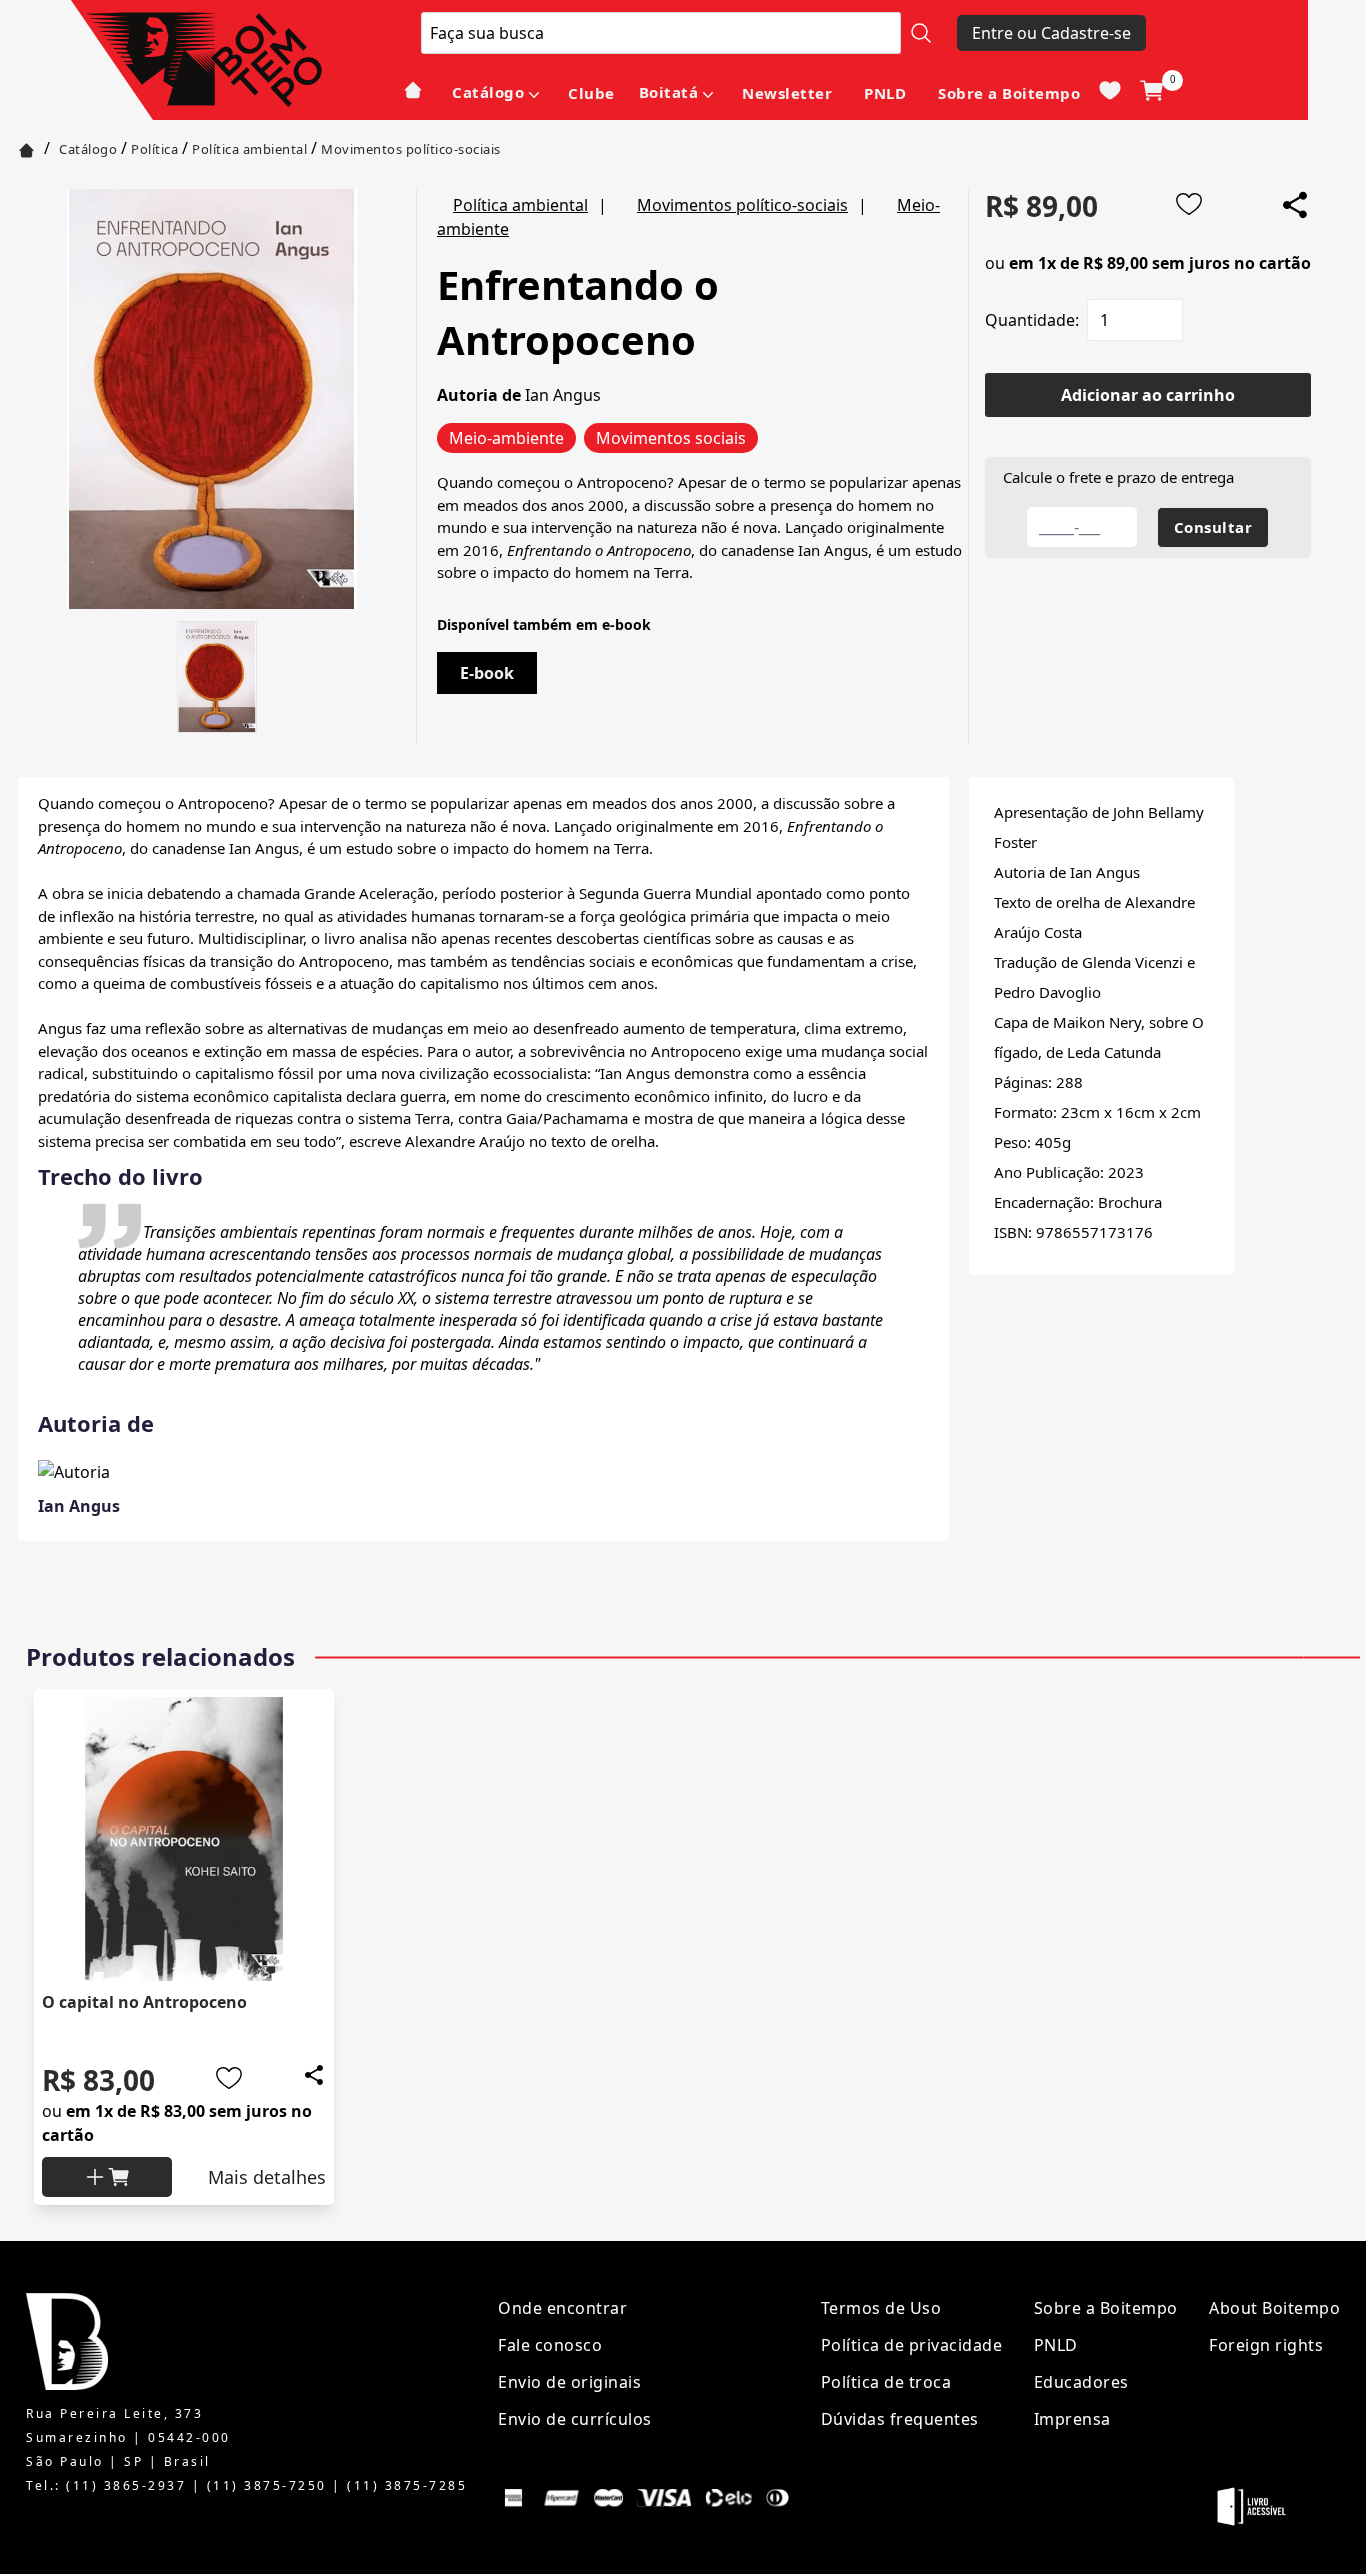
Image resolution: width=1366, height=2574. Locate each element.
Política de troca (886, 2382)
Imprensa (1072, 2419)
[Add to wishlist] (1189, 204)
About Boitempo (1274, 2308)
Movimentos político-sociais (411, 149)
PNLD (885, 93)
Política (154, 149)
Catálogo (488, 92)
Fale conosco (550, 2345)
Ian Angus (563, 395)
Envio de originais (569, 2382)
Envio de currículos (575, 2419)
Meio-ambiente (506, 438)
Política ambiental (249, 149)
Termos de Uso (881, 2308)
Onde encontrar (562, 2308)
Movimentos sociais (671, 438)
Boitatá (669, 92)
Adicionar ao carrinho (1148, 395)
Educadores (1081, 2382)
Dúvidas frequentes (900, 2419)
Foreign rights (1266, 2345)
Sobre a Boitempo (1009, 93)
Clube (591, 93)
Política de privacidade (912, 2345)
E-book (487, 673)
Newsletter (787, 93)
